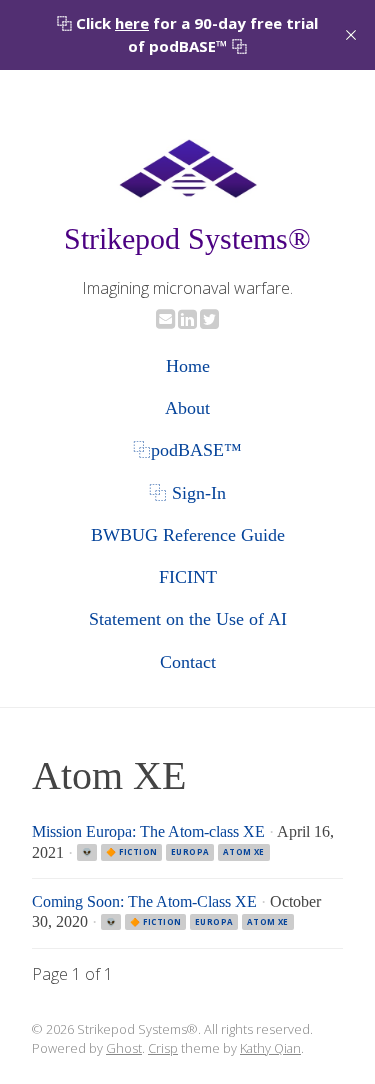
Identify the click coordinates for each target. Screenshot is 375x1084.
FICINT (188, 577)
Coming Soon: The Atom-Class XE (144, 901)
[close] (351, 35)
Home (188, 366)
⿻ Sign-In (187, 493)
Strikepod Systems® (187, 239)
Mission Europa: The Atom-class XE (148, 831)
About (187, 408)
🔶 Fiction (132, 851)
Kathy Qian (270, 1048)
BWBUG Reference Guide (188, 535)
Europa (190, 851)
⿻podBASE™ (187, 450)
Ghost (124, 1048)
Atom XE (244, 851)
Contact (188, 662)
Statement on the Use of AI (188, 619)
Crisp (163, 1048)
